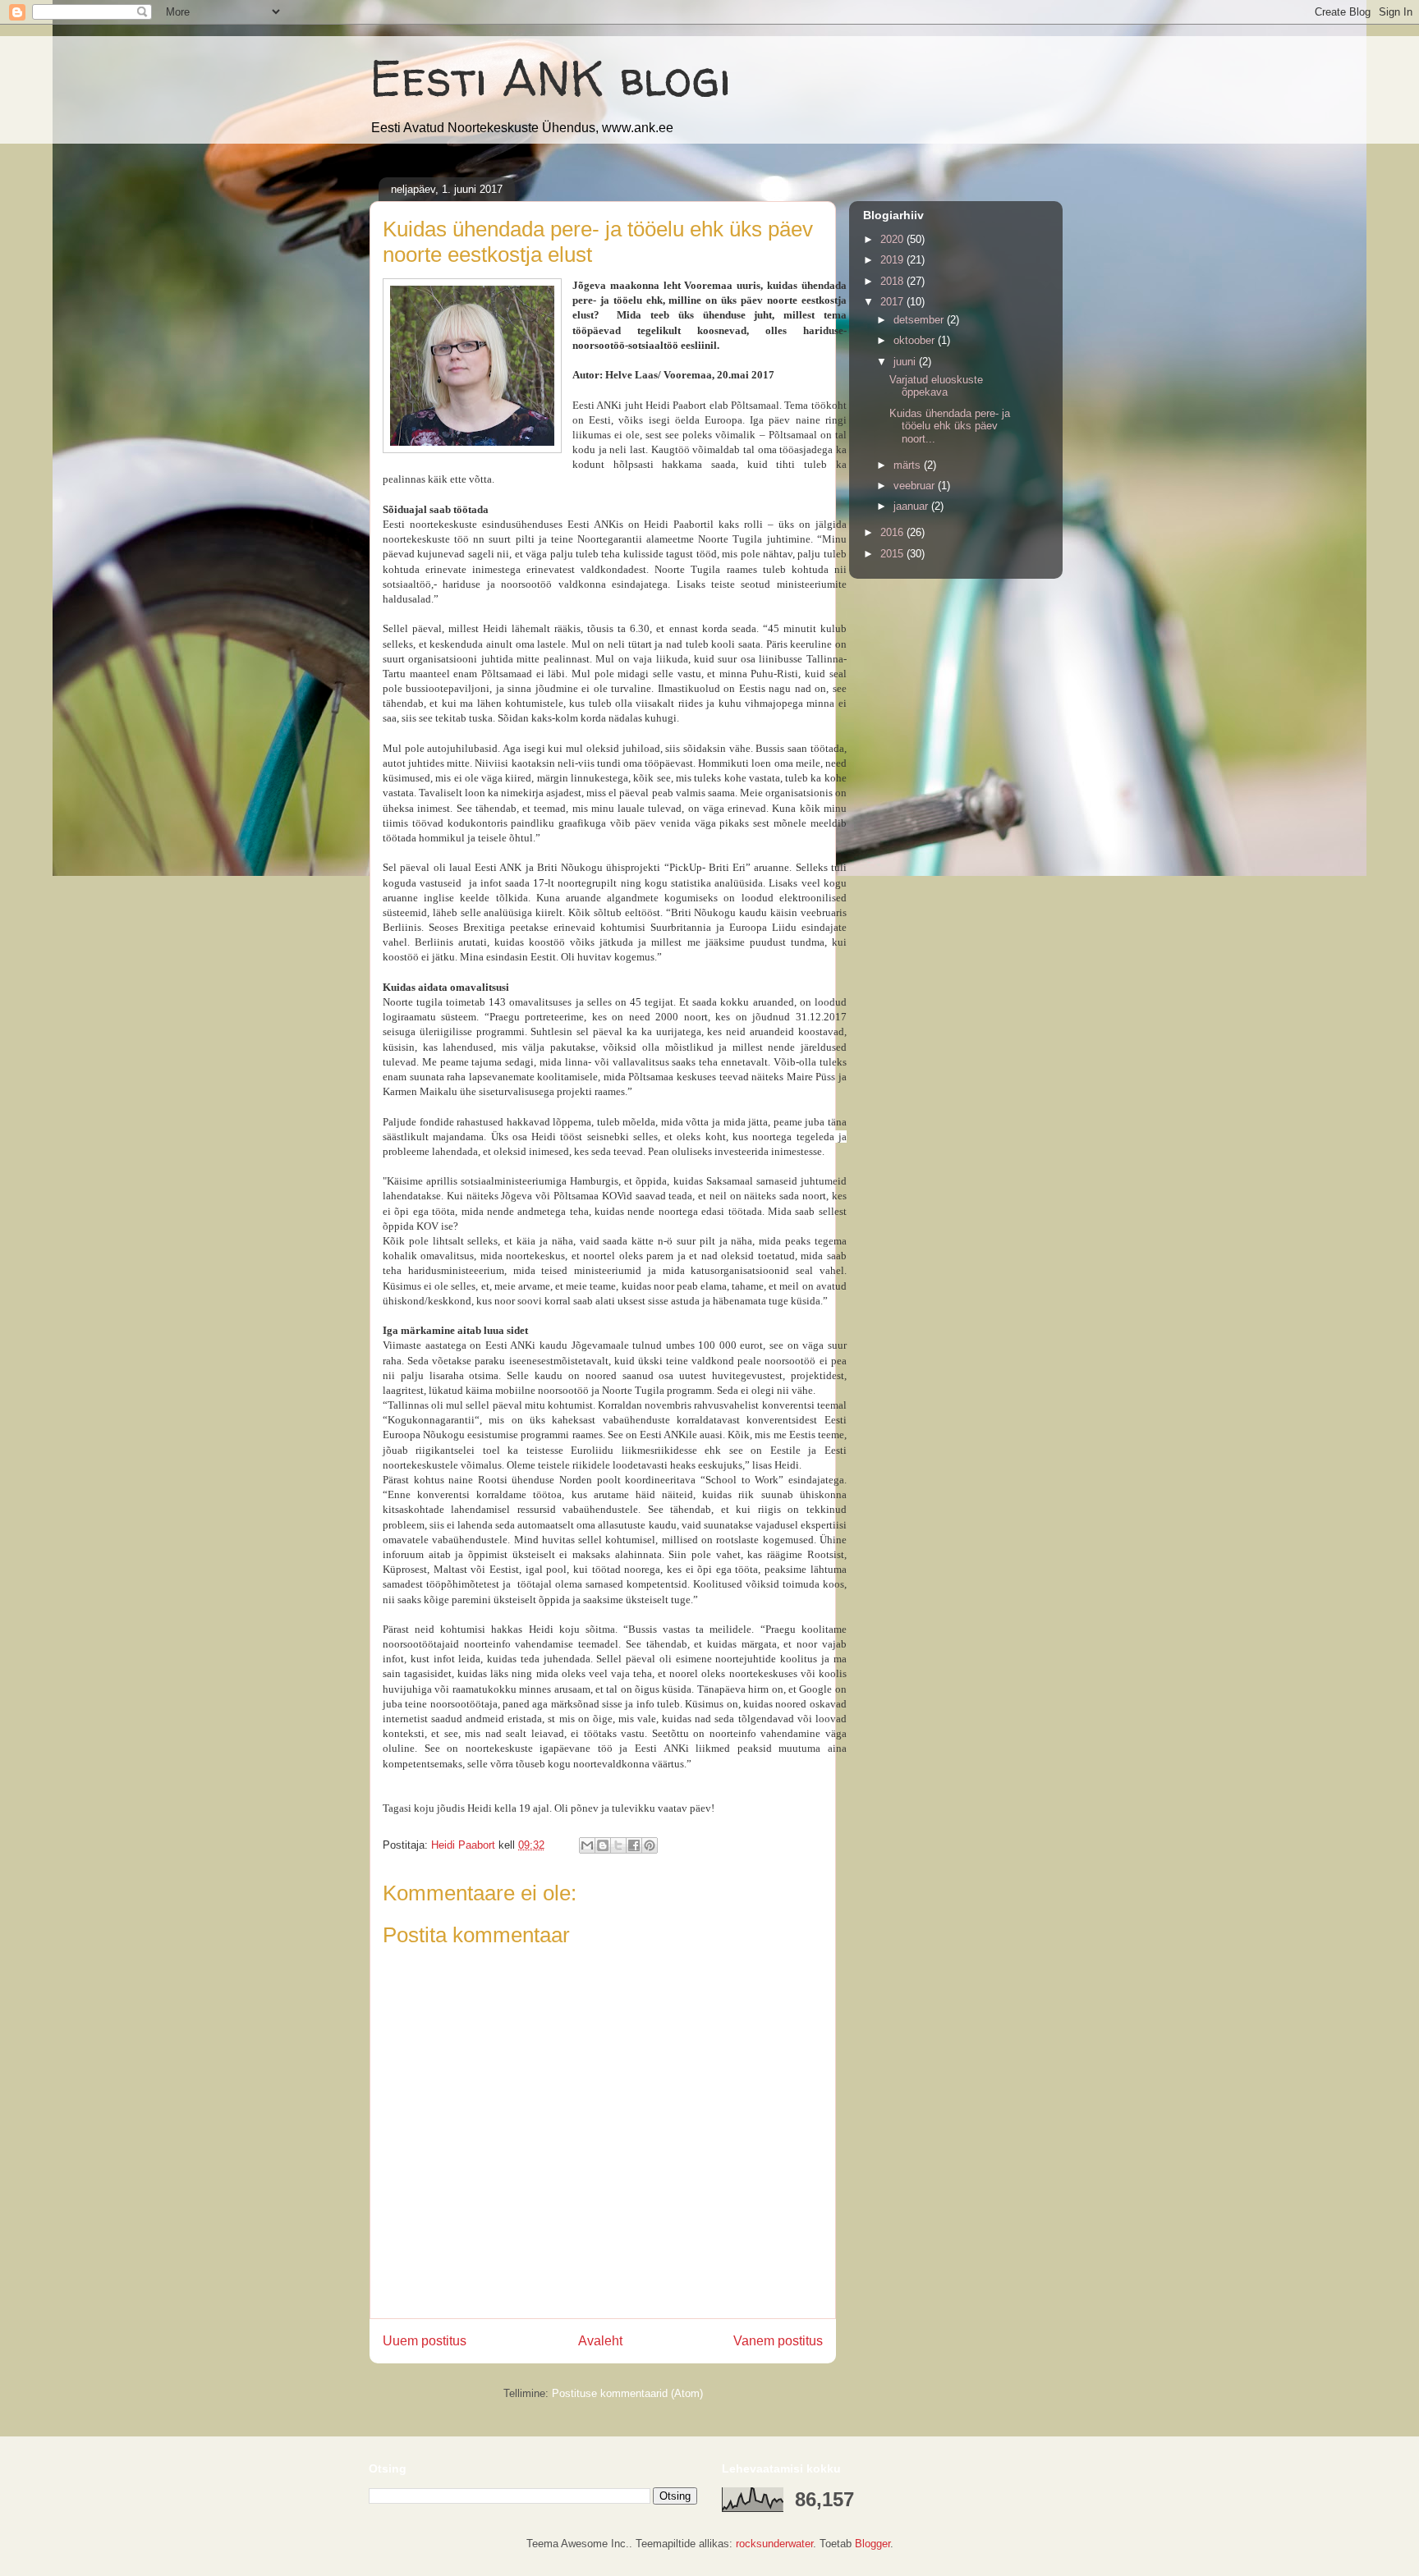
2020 (893, 239)
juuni (906, 362)
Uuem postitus (425, 2341)
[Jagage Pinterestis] (650, 1845)
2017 (893, 302)
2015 (893, 554)
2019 (893, 260)
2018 (893, 281)
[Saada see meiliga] (587, 1845)
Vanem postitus (778, 2341)
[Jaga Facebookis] (634, 1845)
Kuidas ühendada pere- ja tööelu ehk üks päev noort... (950, 426)
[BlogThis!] (603, 1845)
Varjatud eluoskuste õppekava (936, 386)
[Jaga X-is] (618, 1845)
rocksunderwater (774, 2544)
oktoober (916, 340)
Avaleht (600, 2341)
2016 (893, 532)
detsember (920, 320)
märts (909, 465)
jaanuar (912, 506)
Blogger (873, 2544)
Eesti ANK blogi (550, 78)
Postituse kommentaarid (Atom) (627, 2393)
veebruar (916, 486)
